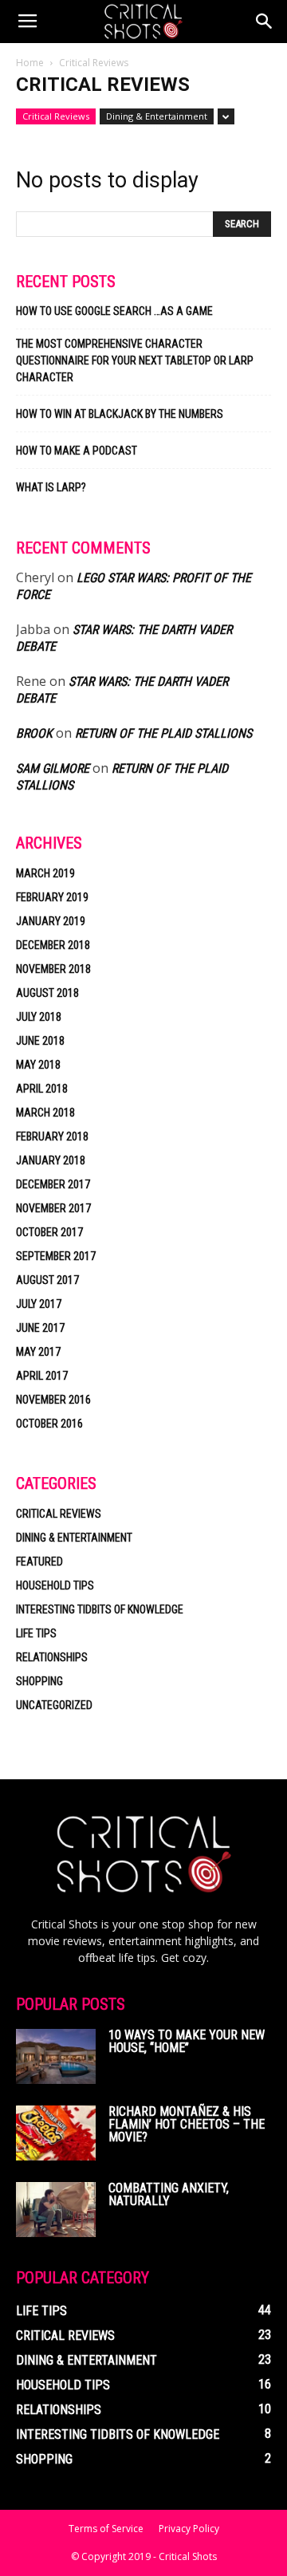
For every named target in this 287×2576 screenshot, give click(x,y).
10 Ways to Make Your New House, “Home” (187, 2041)
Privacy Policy (189, 2529)
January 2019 (51, 921)
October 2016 (49, 1424)
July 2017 (39, 1304)
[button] (265, 22)
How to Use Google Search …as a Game (114, 311)
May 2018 (38, 1065)
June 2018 (40, 1041)
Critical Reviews (56, 116)
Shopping (39, 1681)
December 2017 (53, 1184)
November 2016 (53, 1400)
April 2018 (42, 1089)
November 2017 (53, 1208)
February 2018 (52, 1136)
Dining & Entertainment (157, 116)
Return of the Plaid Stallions (163, 733)
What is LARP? (51, 487)
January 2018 (51, 1160)
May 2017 (38, 1352)
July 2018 (39, 1017)
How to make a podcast (77, 451)
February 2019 (52, 897)
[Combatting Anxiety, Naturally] (56, 2210)
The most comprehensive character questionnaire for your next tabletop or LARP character (135, 360)
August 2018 (47, 993)
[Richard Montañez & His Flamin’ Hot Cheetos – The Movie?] (56, 2133)
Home (30, 63)
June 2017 (40, 1328)
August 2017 (47, 1280)
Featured (39, 1562)
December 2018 (53, 945)
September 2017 (56, 1256)
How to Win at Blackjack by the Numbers (120, 414)
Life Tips (36, 1633)
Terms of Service (106, 2529)
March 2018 (45, 1113)
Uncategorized (54, 1705)
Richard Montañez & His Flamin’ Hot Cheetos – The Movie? (187, 2124)
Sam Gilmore (53, 768)
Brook (34, 733)
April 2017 (42, 1376)
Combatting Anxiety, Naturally (169, 2194)
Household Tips (55, 1585)
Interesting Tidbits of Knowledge (100, 1609)
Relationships (52, 1657)
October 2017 (49, 1232)
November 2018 (53, 969)
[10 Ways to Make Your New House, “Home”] (56, 2056)
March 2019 (45, 873)
